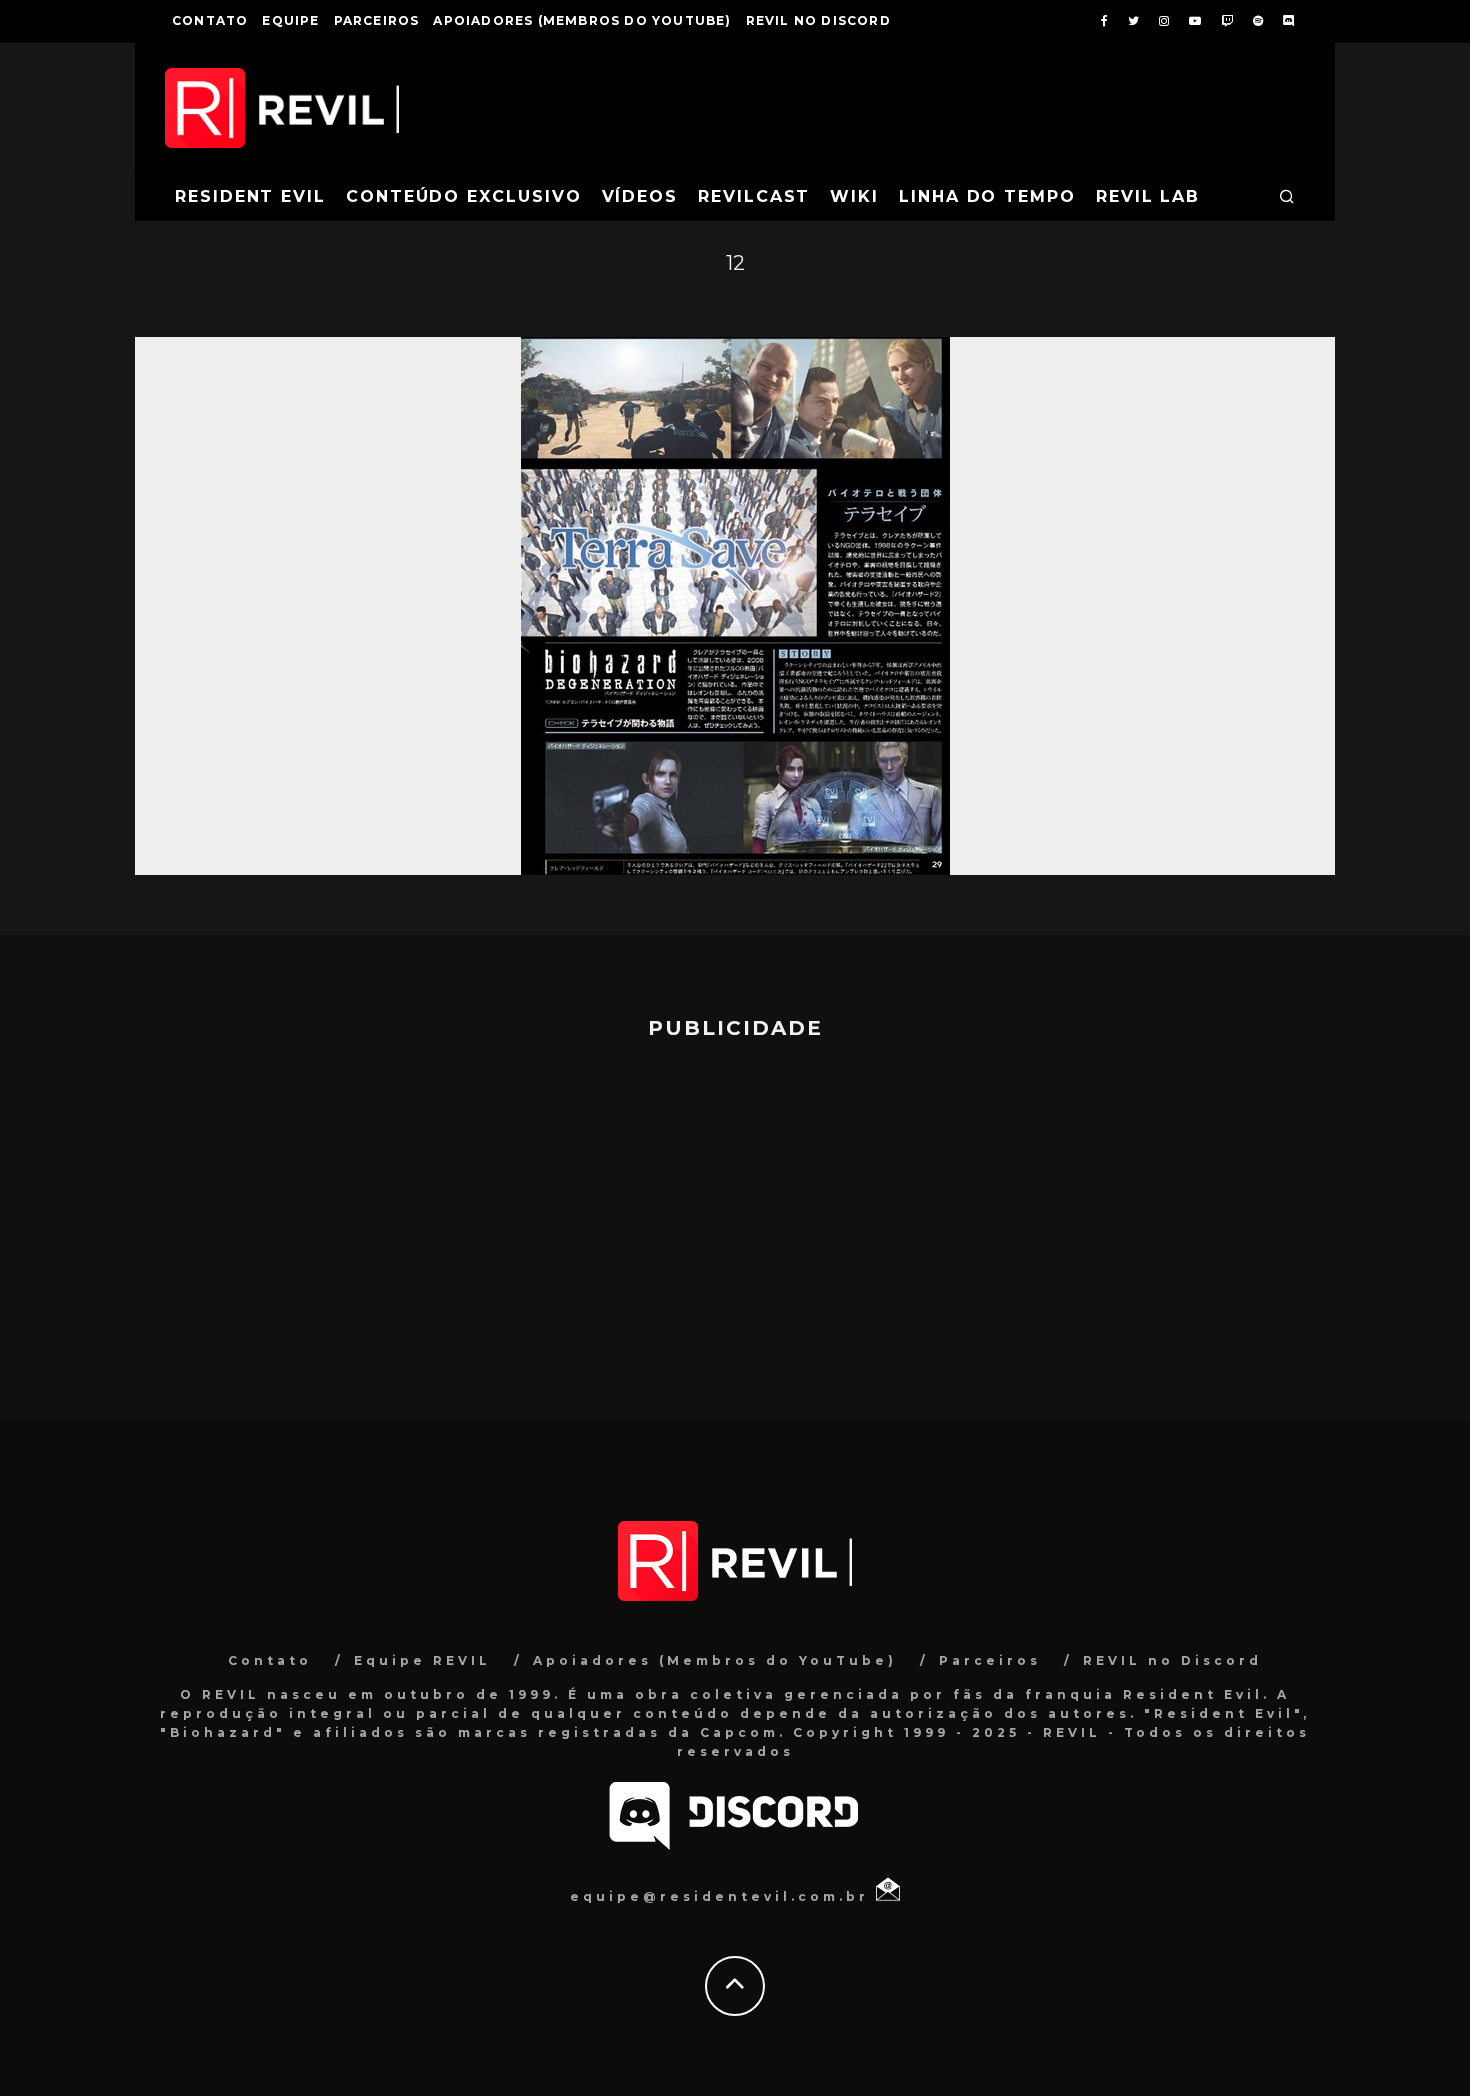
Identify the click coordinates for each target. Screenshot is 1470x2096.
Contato (210, 20)
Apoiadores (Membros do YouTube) (582, 20)
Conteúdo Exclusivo (464, 196)
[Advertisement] (735, 1221)
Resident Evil (250, 196)
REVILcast (754, 196)
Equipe (290, 20)
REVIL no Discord (818, 20)
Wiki (854, 196)
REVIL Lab (1148, 196)
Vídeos (640, 196)
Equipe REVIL (422, 1660)
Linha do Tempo (987, 196)
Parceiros (377, 20)
